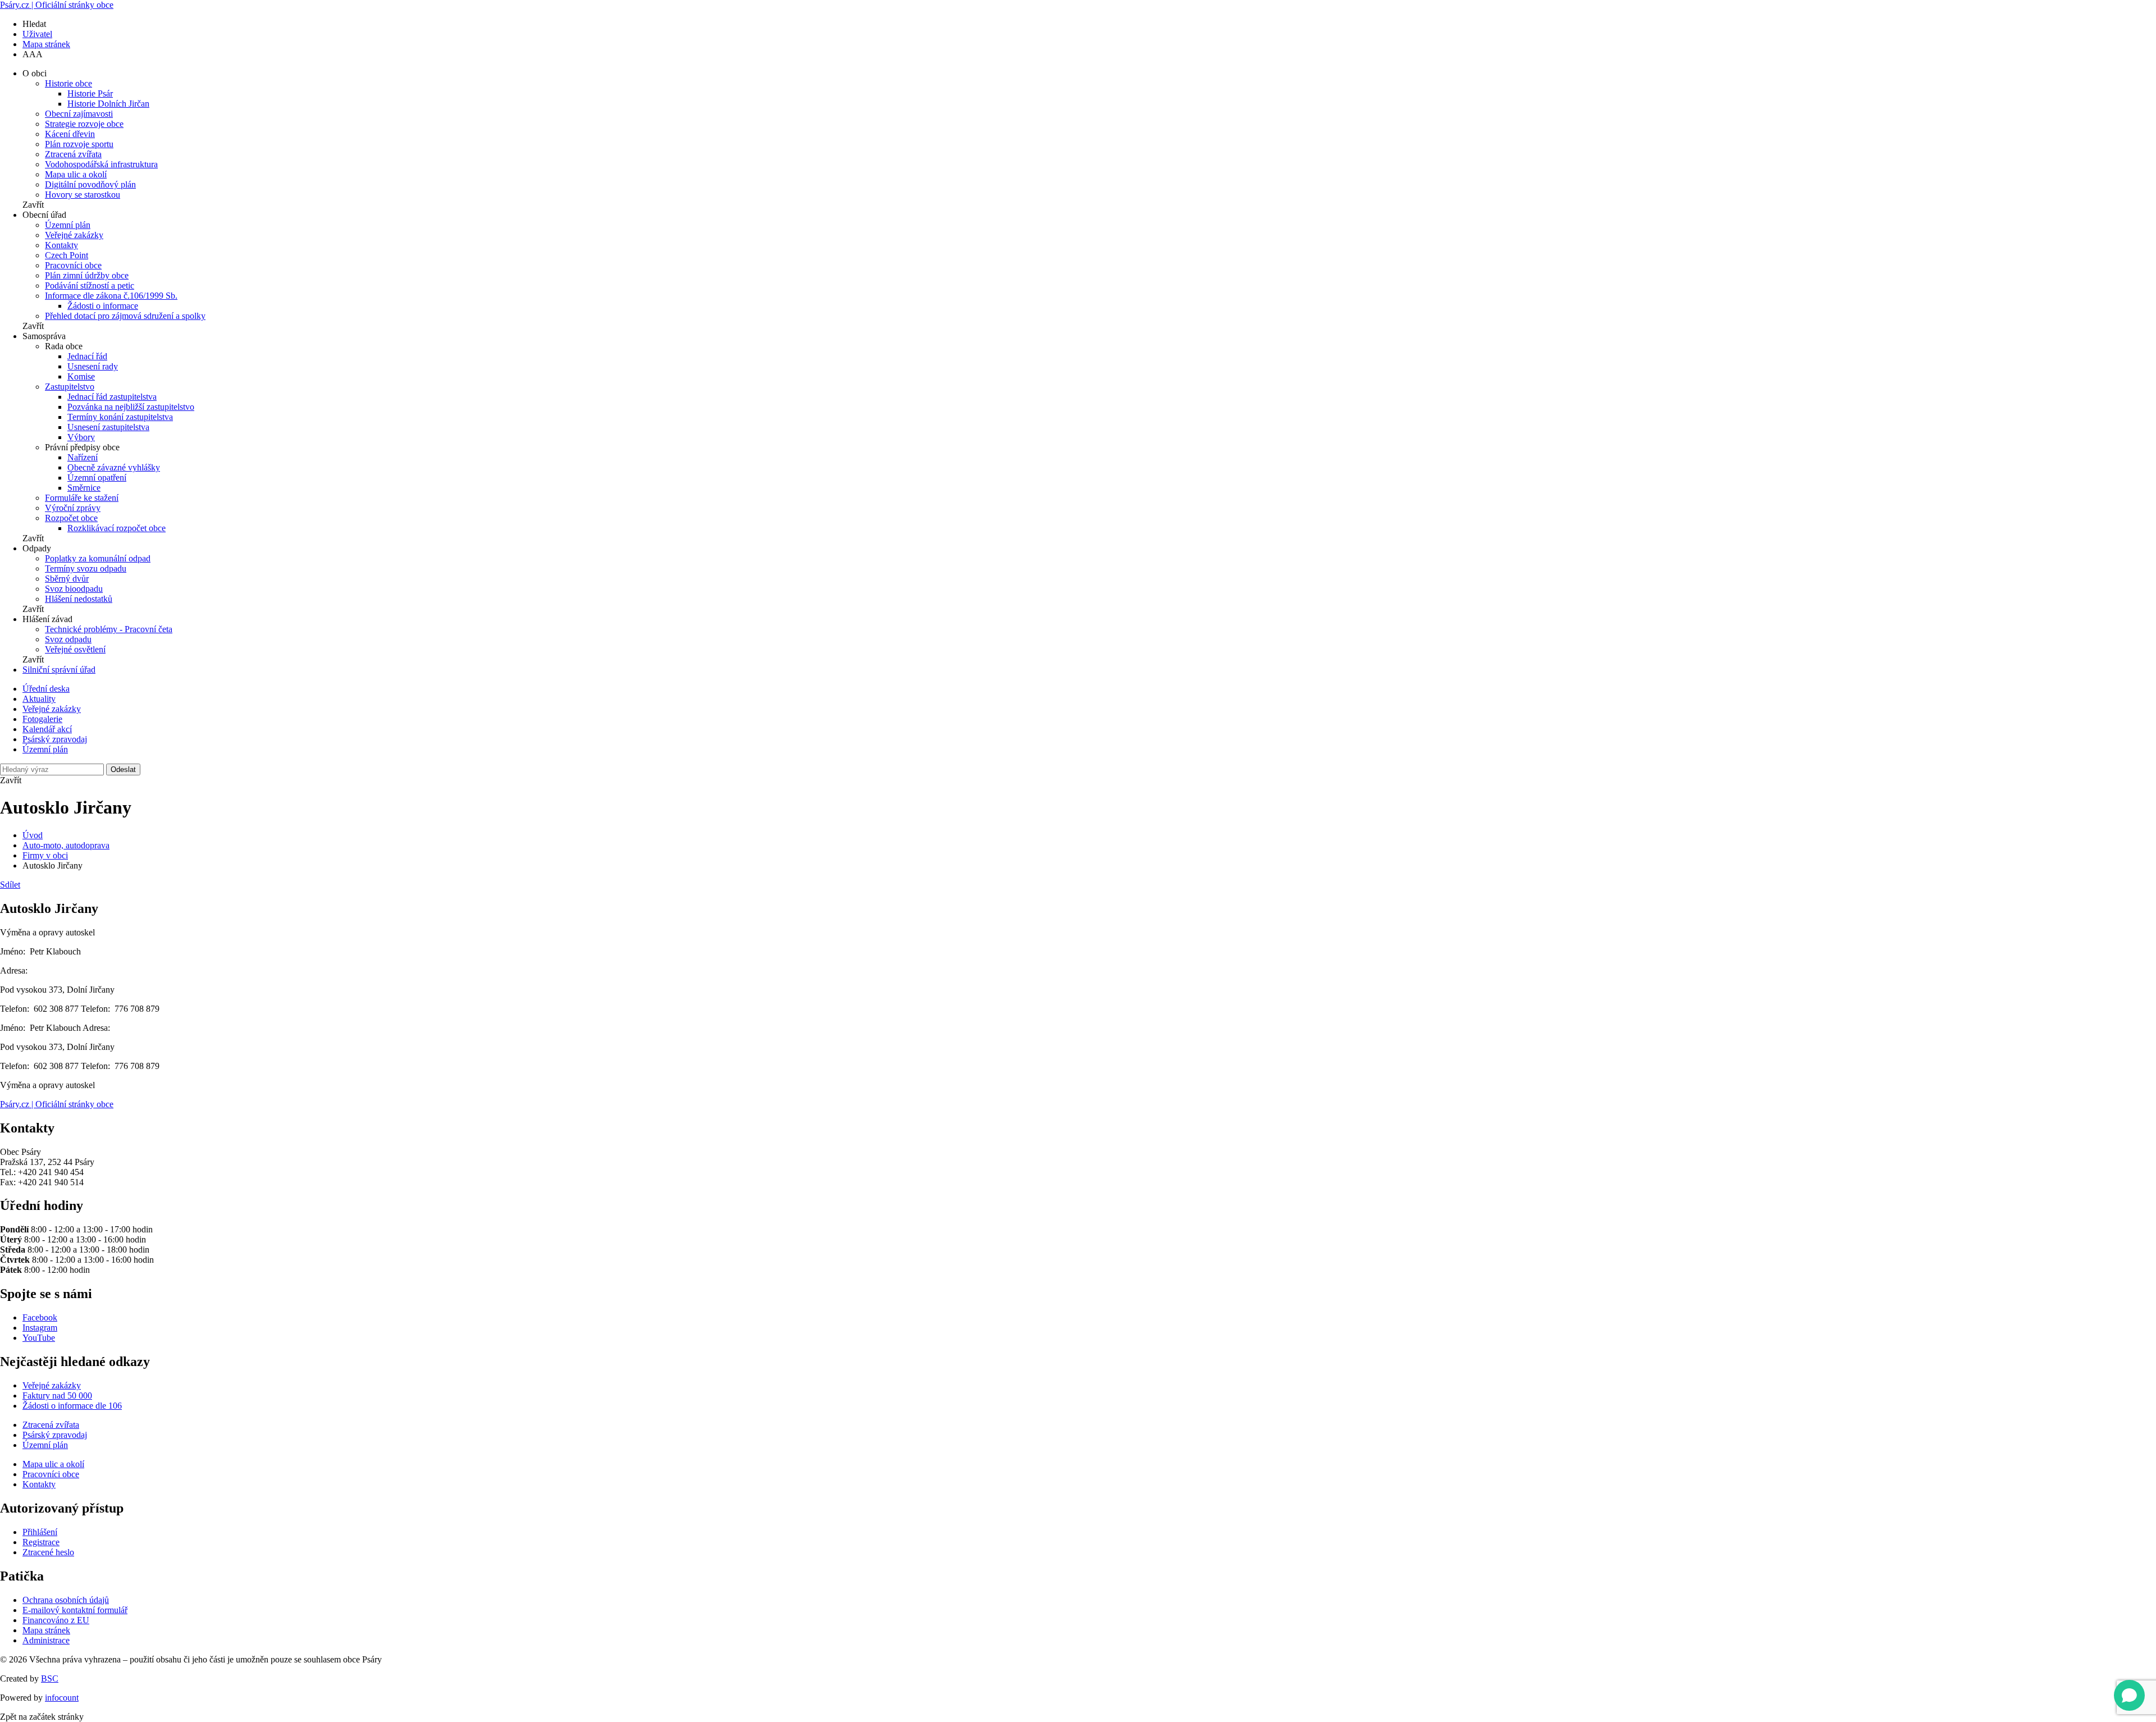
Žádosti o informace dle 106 (72, 1406)
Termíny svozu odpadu (86, 568)
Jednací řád (87, 356)
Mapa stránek (46, 44)
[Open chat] (2129, 1695)
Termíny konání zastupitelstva (120, 417)
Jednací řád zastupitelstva (112, 397)
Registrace (41, 1542)
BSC (50, 1678)
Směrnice (84, 488)
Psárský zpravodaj (55, 739)
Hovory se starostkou (83, 195)
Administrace (46, 1640)
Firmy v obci (45, 855)
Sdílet (10, 885)
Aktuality (39, 699)
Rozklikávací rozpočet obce (117, 528)
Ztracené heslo (48, 1552)
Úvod (33, 835)
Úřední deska (46, 689)
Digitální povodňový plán (90, 184)
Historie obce (68, 83)
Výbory (81, 437)
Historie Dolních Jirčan (108, 104)
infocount (62, 1698)
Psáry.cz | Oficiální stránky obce (57, 5)
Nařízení (83, 457)
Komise (81, 376)
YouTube (39, 1338)
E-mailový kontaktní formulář (75, 1610)
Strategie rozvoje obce (84, 124)
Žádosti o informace (103, 306)
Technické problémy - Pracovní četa (109, 629)
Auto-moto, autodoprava (66, 845)
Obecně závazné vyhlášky (114, 467)
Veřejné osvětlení (75, 649)
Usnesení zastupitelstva (108, 427)
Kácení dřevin (70, 134)
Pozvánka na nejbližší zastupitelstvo (131, 407)
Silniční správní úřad (59, 670)
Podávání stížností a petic (90, 286)
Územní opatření (97, 478)
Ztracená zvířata (73, 154)
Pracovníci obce (73, 265)
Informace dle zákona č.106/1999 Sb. (111, 296)
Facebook (40, 1317)
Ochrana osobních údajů (66, 1600)
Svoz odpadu (68, 639)
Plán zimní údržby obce (87, 275)
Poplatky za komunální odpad (98, 558)
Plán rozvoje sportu (79, 144)
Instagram (40, 1328)
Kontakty (61, 245)
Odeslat (123, 769)
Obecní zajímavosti (79, 114)
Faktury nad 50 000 (57, 1396)
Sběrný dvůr (67, 579)
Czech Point (67, 255)
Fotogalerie (42, 719)
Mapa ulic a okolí (76, 174)
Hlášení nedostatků (79, 599)
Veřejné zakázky (74, 235)
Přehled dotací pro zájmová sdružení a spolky (125, 316)
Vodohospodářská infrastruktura (101, 164)
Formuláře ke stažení (82, 498)
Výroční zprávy (73, 508)
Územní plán (68, 225)
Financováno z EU (56, 1620)
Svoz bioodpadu (74, 589)
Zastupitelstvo (70, 387)
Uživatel (37, 34)
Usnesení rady (93, 366)
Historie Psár (90, 93)
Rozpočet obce (71, 518)
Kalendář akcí (47, 729)
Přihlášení (40, 1532)
